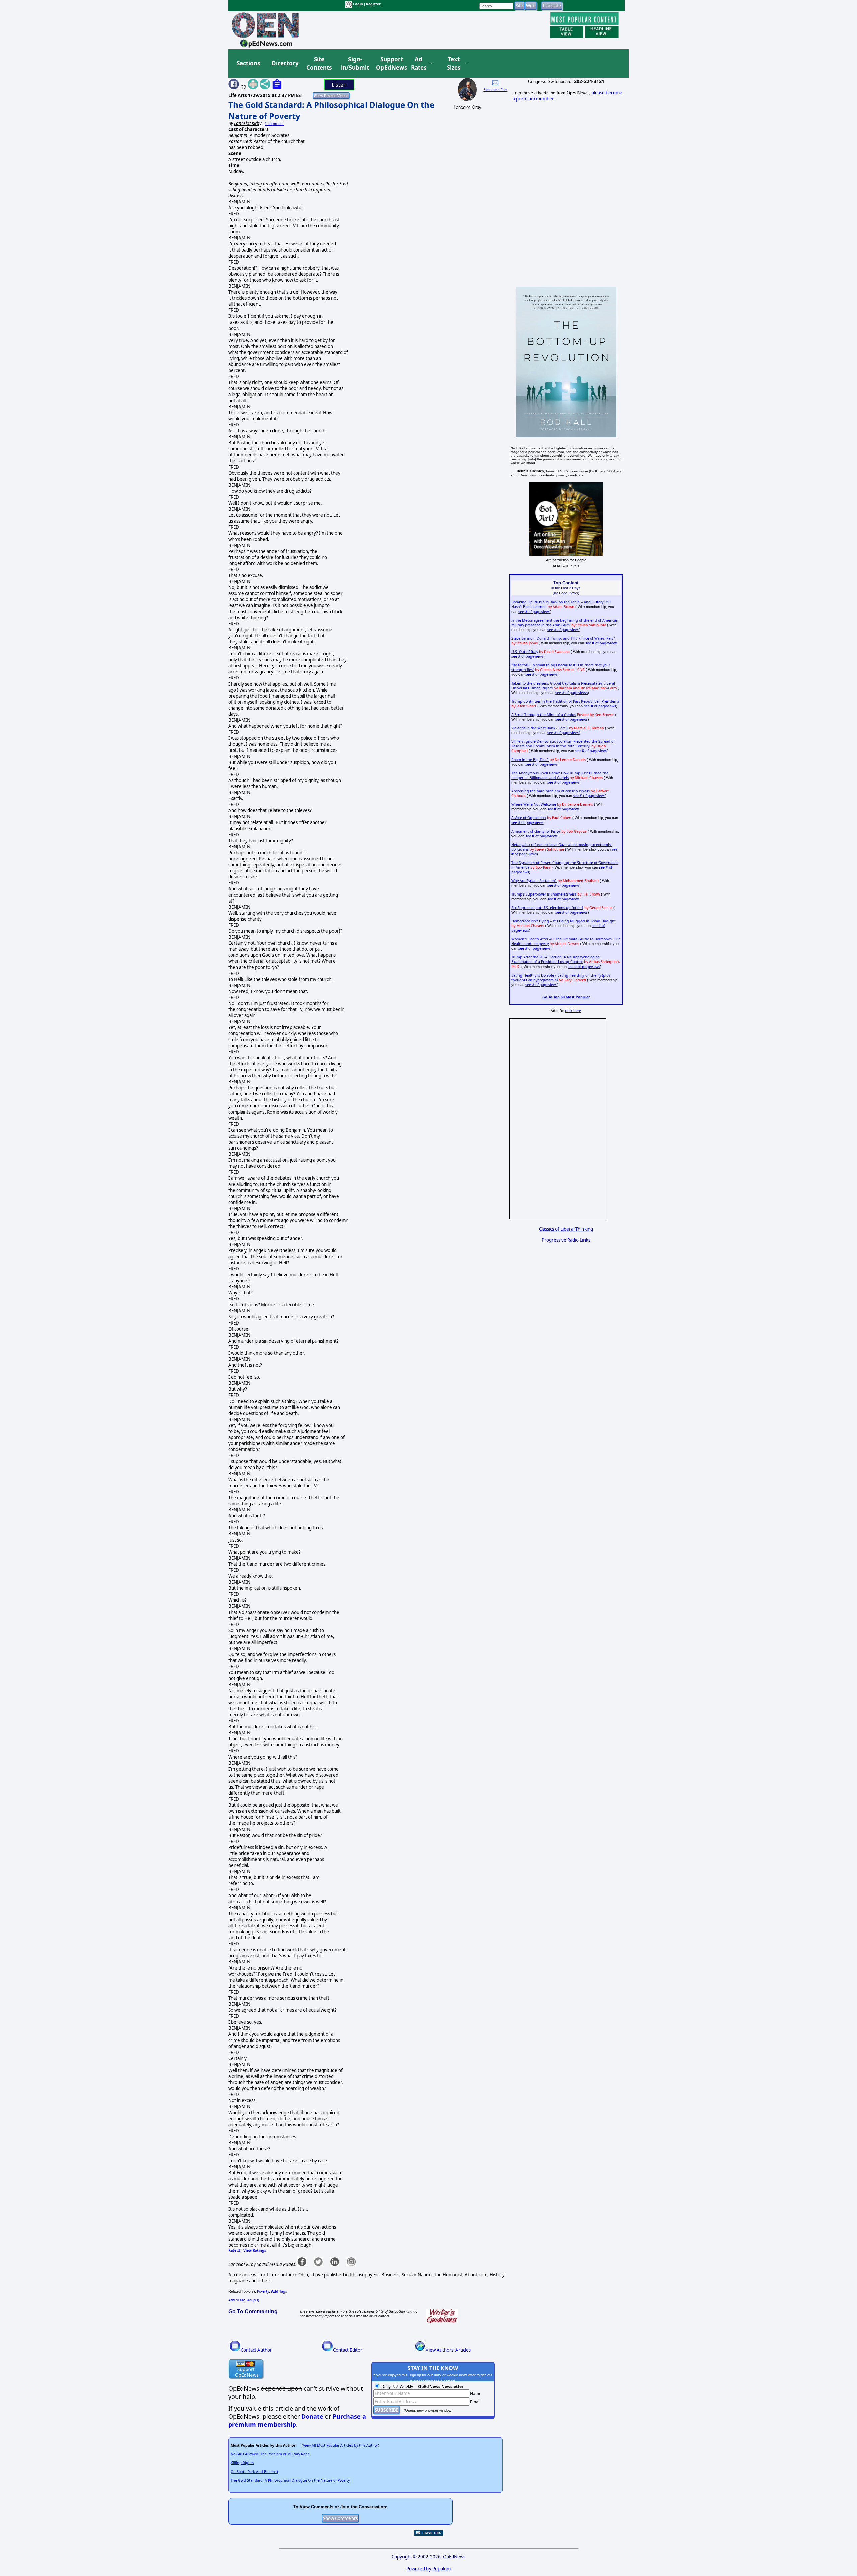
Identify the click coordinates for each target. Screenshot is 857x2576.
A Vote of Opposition (529, 818)
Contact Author (256, 2350)
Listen (339, 85)
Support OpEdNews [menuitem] (389, 63)
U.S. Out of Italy (525, 652)
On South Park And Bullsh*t (254, 2472)
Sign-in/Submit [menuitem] (354, 63)
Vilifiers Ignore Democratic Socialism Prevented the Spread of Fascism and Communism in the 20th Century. (563, 744)
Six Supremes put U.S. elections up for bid (547, 908)
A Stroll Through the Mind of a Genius (544, 715)
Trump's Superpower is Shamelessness (544, 894)
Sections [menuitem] (248, 63)
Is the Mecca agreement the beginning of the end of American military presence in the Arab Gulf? (565, 623)
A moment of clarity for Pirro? (536, 831)
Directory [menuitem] (285, 63)
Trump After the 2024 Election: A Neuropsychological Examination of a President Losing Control (556, 959)
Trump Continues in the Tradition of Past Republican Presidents (565, 701)
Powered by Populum (428, 2569)
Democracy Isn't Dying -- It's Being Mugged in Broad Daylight (563, 921)
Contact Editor (348, 2350)
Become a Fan (495, 90)
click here (573, 1011)
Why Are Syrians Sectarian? (534, 881)
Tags (279, 2291)
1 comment (274, 124)
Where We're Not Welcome (534, 804)
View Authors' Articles (448, 2350)
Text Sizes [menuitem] (454, 63)
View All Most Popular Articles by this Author (340, 2445)
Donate (312, 2416)
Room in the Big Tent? (530, 760)
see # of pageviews (534, 612)
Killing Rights (242, 2463)
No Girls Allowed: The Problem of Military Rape (270, 2454)
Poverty (263, 2291)
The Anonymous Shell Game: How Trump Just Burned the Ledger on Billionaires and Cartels (560, 775)
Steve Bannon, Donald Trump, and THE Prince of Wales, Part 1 (564, 638)
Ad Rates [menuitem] (419, 63)
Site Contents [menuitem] (319, 63)
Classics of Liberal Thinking (566, 1229)
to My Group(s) (244, 2300)
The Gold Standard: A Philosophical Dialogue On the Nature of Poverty (290, 2480)
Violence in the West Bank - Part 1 (540, 728)
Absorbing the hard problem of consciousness (550, 791)
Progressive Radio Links (566, 1240)
